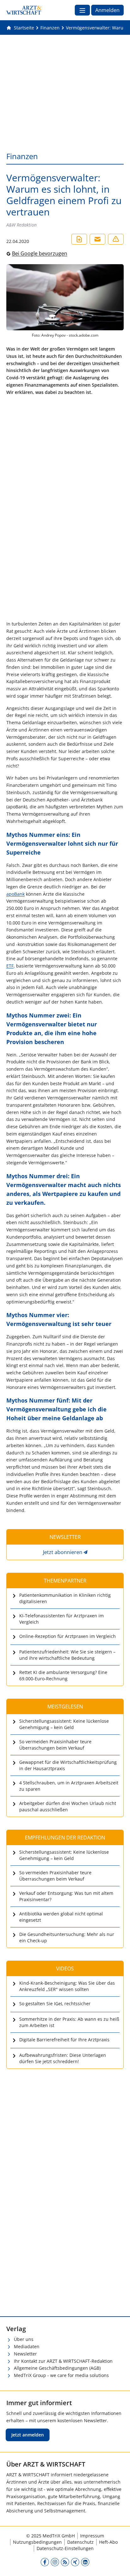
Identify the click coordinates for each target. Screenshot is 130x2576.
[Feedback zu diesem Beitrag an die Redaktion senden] (116, 239)
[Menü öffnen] (82, 10)
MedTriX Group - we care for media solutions (61, 2375)
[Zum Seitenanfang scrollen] (119, 2565)
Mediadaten (27, 2346)
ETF (10, 966)
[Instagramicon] (55, 2562)
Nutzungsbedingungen (37, 2542)
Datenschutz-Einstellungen (65, 2548)
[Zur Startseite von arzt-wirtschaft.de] (24, 10)
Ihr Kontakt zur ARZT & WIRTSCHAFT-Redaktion (63, 2361)
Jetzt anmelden (28, 2435)
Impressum (92, 2536)
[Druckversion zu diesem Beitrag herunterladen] (79, 239)
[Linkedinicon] (85, 2562)
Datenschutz (80, 2542)
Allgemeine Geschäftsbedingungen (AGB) (57, 2368)
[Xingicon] (75, 2562)
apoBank (15, 894)
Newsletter (25, 2354)
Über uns (24, 2339)
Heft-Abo (108, 2542)
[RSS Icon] (65, 2562)
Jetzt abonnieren (63, 1552)
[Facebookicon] (45, 2562)
